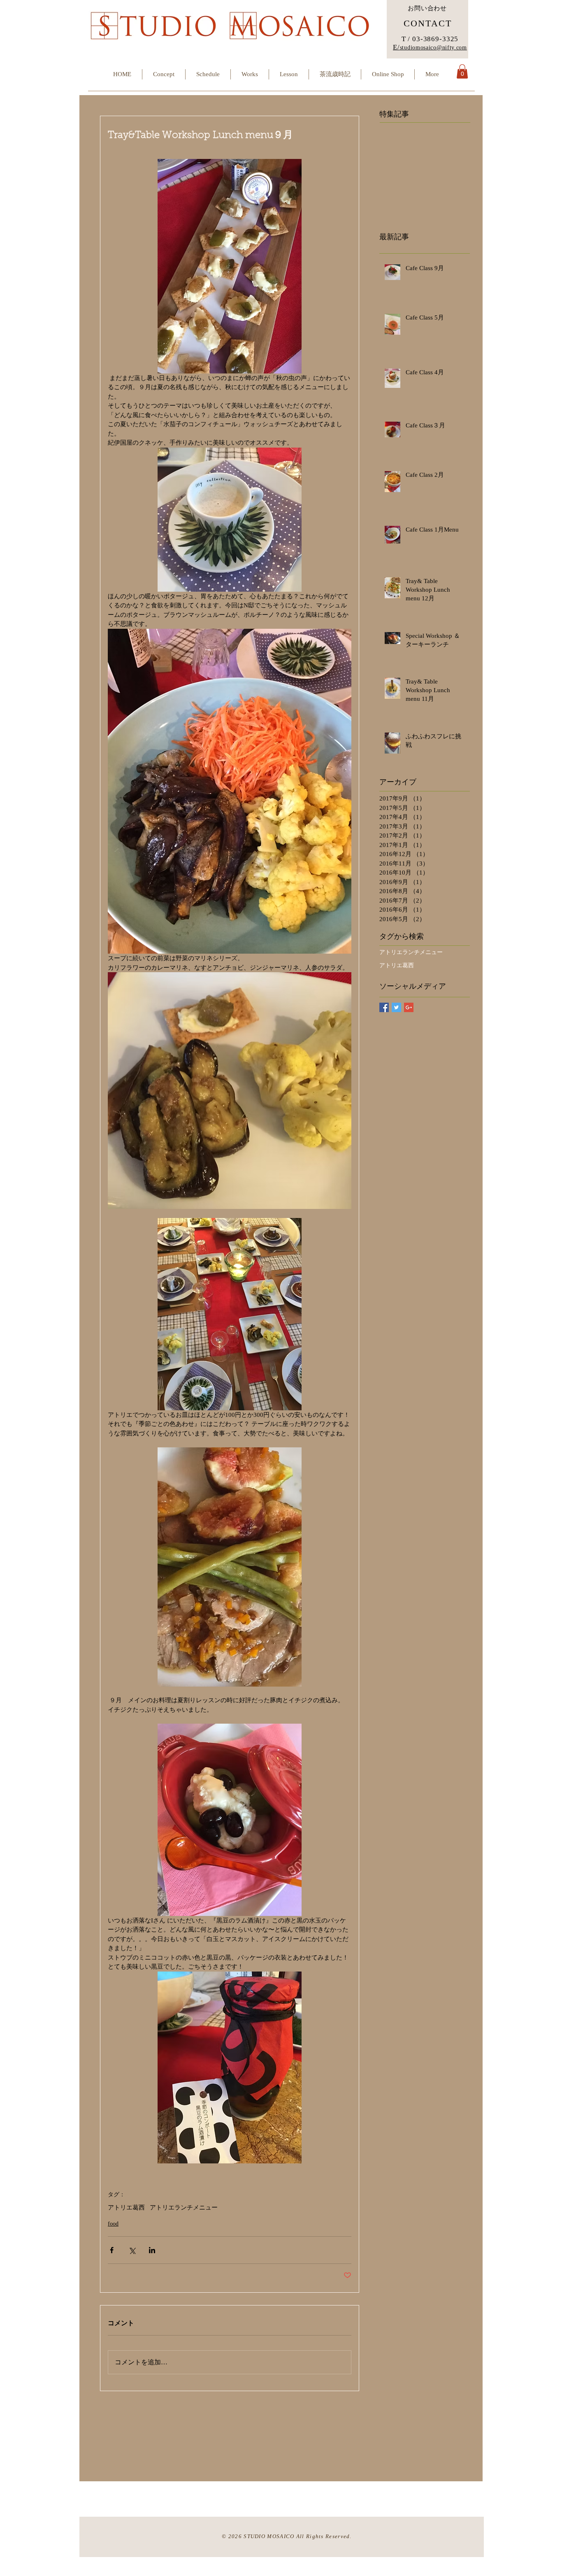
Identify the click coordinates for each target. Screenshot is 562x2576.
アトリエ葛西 (126, 2207)
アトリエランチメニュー (184, 2207)
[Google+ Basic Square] (409, 1007)
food (113, 2224)
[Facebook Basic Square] (384, 1007)
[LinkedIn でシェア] (152, 2250)
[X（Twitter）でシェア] (132, 2250)
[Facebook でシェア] (112, 2250)
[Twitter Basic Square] (396, 1007)
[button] (462, 71)
